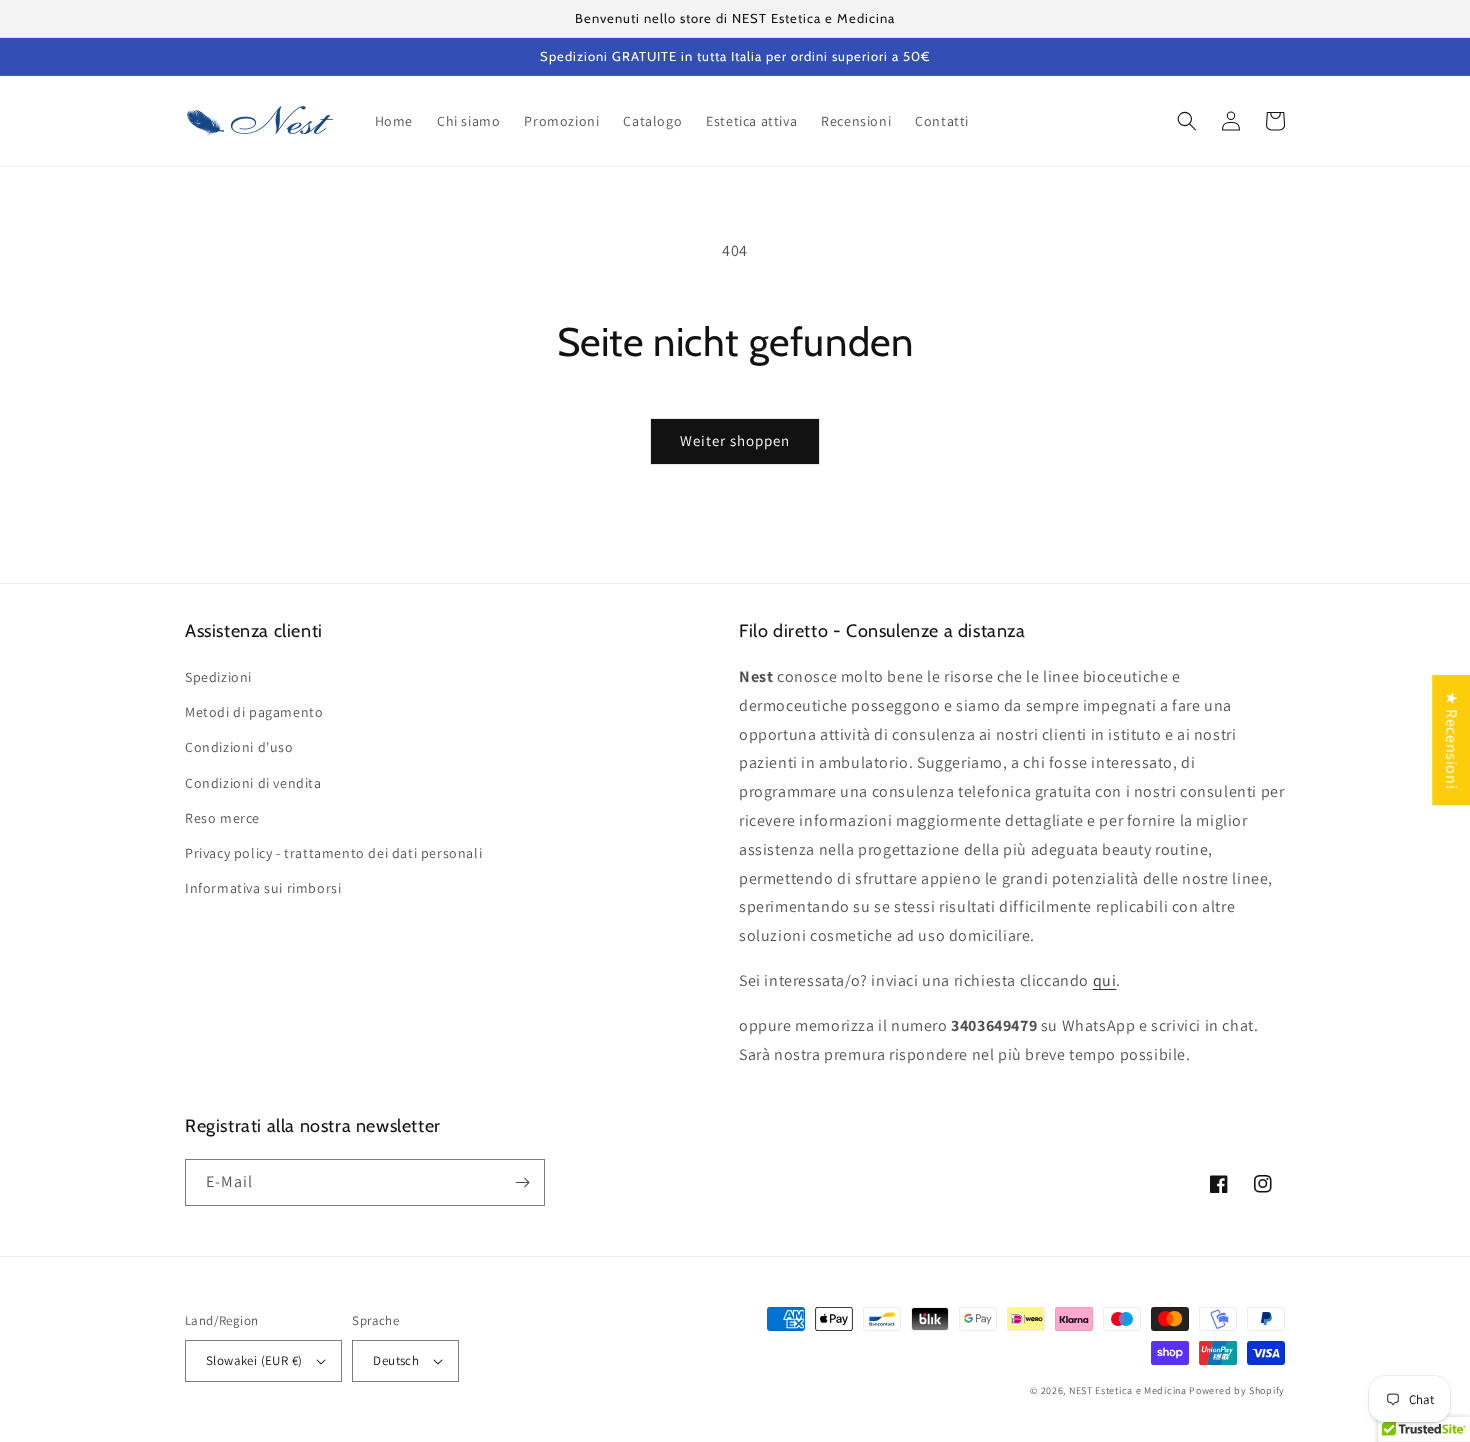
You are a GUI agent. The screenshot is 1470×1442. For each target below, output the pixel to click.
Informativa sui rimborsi (263, 888)
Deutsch (396, 1360)
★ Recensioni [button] (1451, 740)
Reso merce (222, 818)
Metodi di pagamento (254, 712)
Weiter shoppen (735, 440)
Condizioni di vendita (253, 783)
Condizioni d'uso (239, 747)
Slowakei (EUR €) (254, 1360)
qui (1105, 980)
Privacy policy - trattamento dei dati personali (333, 853)
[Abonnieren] (522, 1182)
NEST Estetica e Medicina (1128, 1390)
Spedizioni (218, 677)
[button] (1187, 121)
